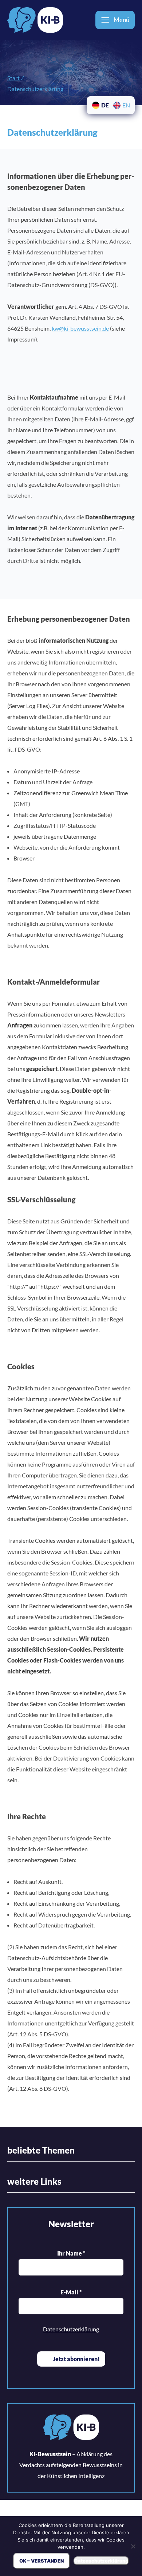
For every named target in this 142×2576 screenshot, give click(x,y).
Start (13, 78)
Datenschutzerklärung (71, 2329)
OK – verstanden (42, 2561)
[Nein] (133, 2546)
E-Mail (71, 2292)
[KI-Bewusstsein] (71, 2429)
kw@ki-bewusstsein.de (80, 328)
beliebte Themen (41, 2150)
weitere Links (34, 2181)
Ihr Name (71, 2253)
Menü (121, 20)
